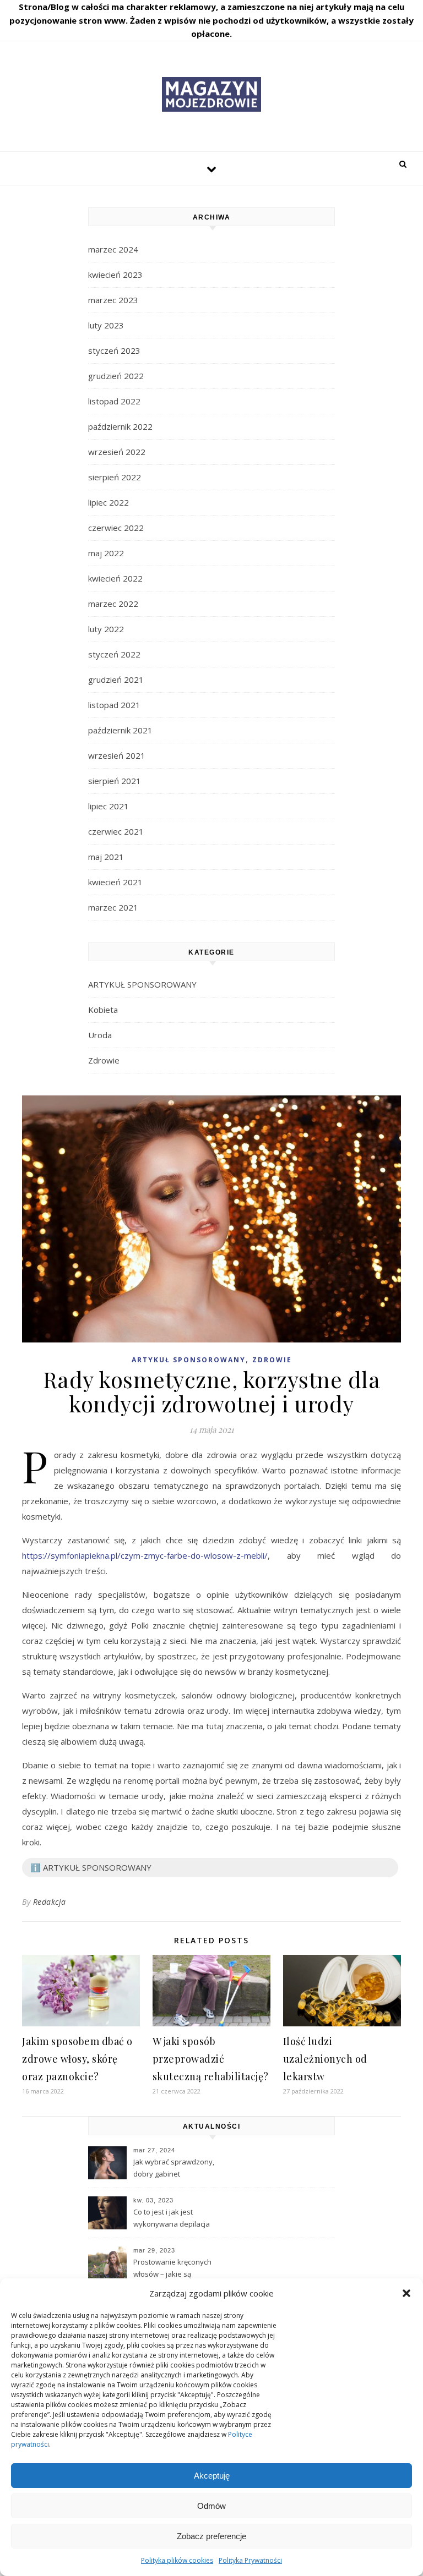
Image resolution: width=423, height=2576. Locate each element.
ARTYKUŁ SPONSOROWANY (142, 984)
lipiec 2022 (109, 502)
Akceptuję (212, 2476)
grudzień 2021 (116, 679)
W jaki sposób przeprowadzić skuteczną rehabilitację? (211, 2059)
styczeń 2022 (114, 654)
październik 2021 (120, 730)
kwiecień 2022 (115, 578)
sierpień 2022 (115, 477)
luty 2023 (106, 325)
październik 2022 (120, 426)
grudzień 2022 (116, 376)
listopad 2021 (114, 705)
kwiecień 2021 (115, 882)
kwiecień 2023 (115, 275)
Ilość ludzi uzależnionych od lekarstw (325, 2059)
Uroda (100, 1035)
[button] (406, 2293)
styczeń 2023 (114, 350)
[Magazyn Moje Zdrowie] (211, 94)
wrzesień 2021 (117, 755)
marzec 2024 (113, 249)
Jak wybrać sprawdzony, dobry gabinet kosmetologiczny (174, 2169)
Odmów (211, 2506)
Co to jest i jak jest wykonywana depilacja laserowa (172, 2219)
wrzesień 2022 (117, 452)
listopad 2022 (114, 401)
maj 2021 (106, 857)
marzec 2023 (113, 300)
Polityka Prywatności (250, 2560)
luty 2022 (106, 629)
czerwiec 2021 (116, 831)
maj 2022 (106, 553)
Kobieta (103, 1010)
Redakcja (50, 1902)
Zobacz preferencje (211, 2536)
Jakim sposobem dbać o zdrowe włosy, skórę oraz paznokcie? (77, 2059)
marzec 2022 (113, 604)
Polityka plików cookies (177, 2560)
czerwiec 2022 (116, 528)
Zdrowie (104, 1060)
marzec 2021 (113, 907)
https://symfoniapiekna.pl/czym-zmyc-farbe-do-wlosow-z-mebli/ (145, 1555)
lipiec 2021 (109, 806)
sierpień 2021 (115, 781)
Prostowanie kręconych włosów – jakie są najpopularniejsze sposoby (179, 2269)
